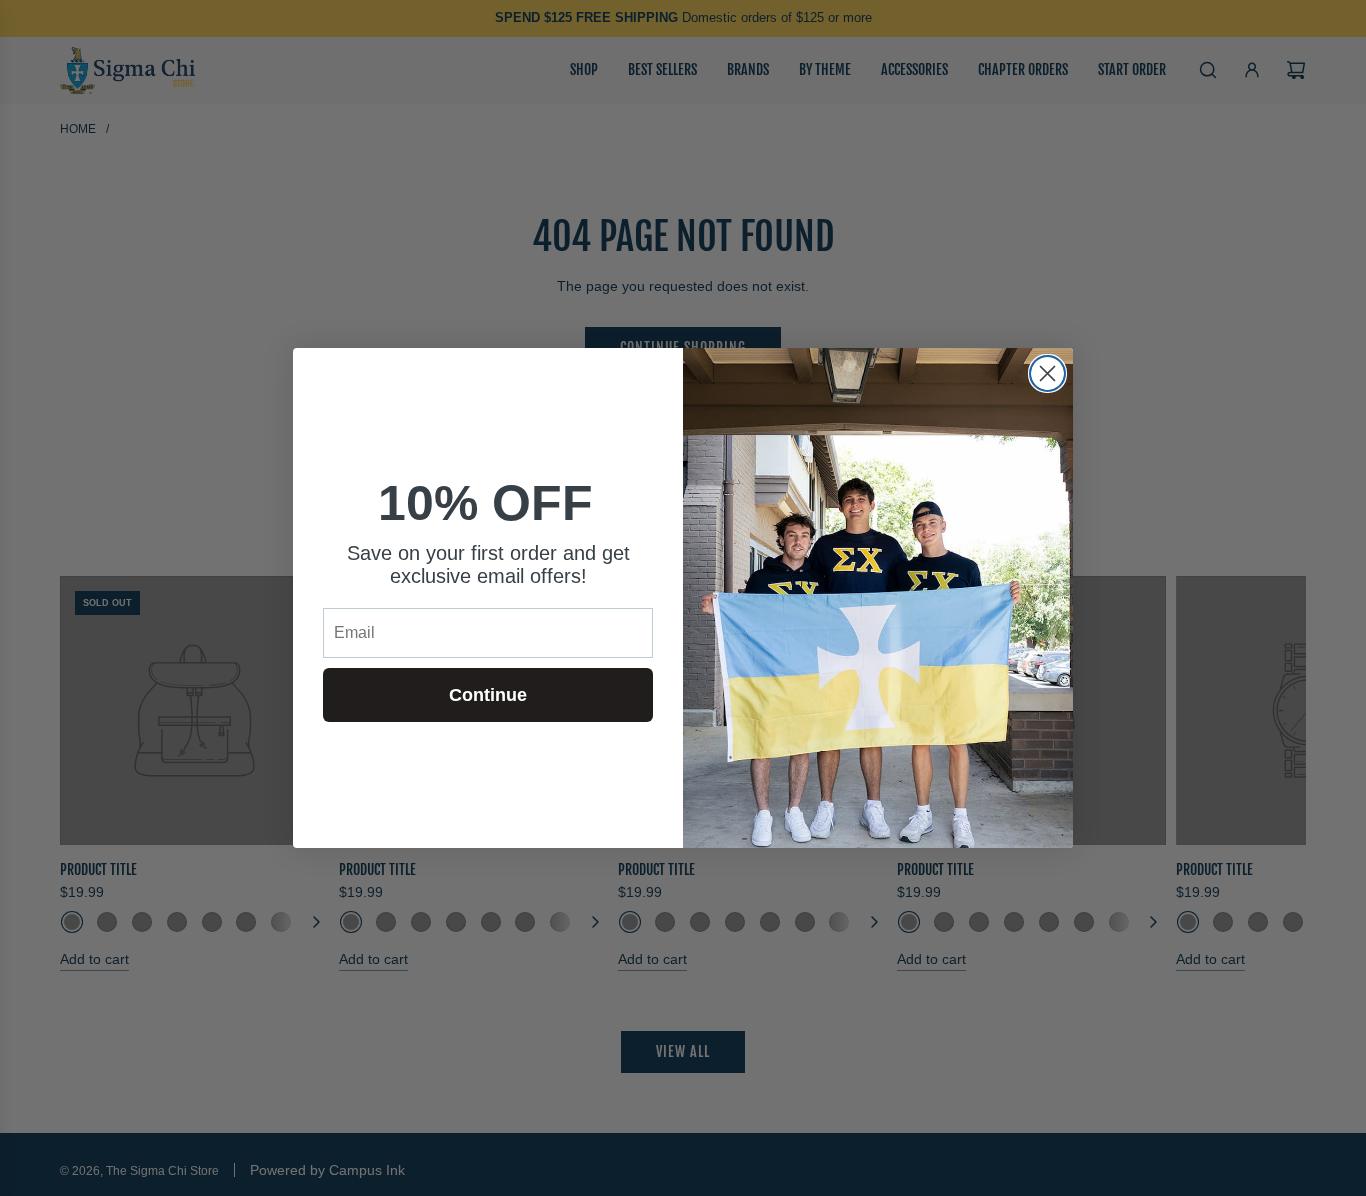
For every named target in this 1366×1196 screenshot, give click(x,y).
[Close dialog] (1047, 373)
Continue (488, 695)
